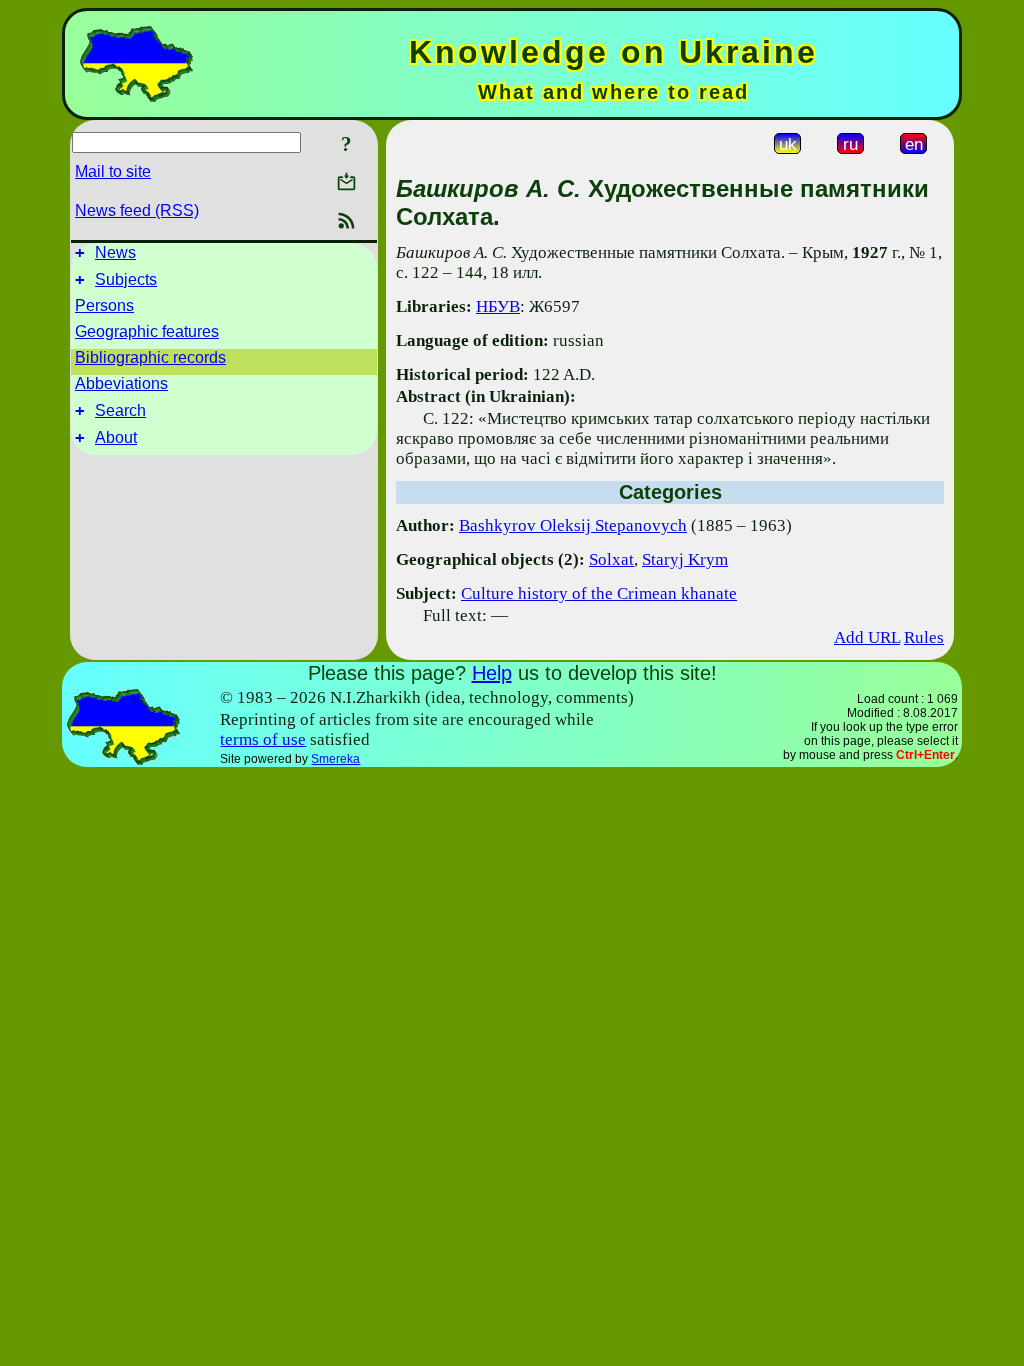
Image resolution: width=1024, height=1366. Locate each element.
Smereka (335, 759)
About (116, 437)
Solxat (611, 559)
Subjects (126, 279)
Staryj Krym (685, 559)
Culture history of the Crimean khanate (599, 593)
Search (120, 410)
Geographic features (147, 331)
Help (492, 673)
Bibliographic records (150, 357)
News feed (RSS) (137, 210)
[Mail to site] (346, 181)
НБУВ (498, 306)
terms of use (263, 739)
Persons (104, 305)
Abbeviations (121, 383)
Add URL (867, 637)
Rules (924, 637)
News (115, 252)
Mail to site (113, 171)
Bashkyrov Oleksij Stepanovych (573, 525)
